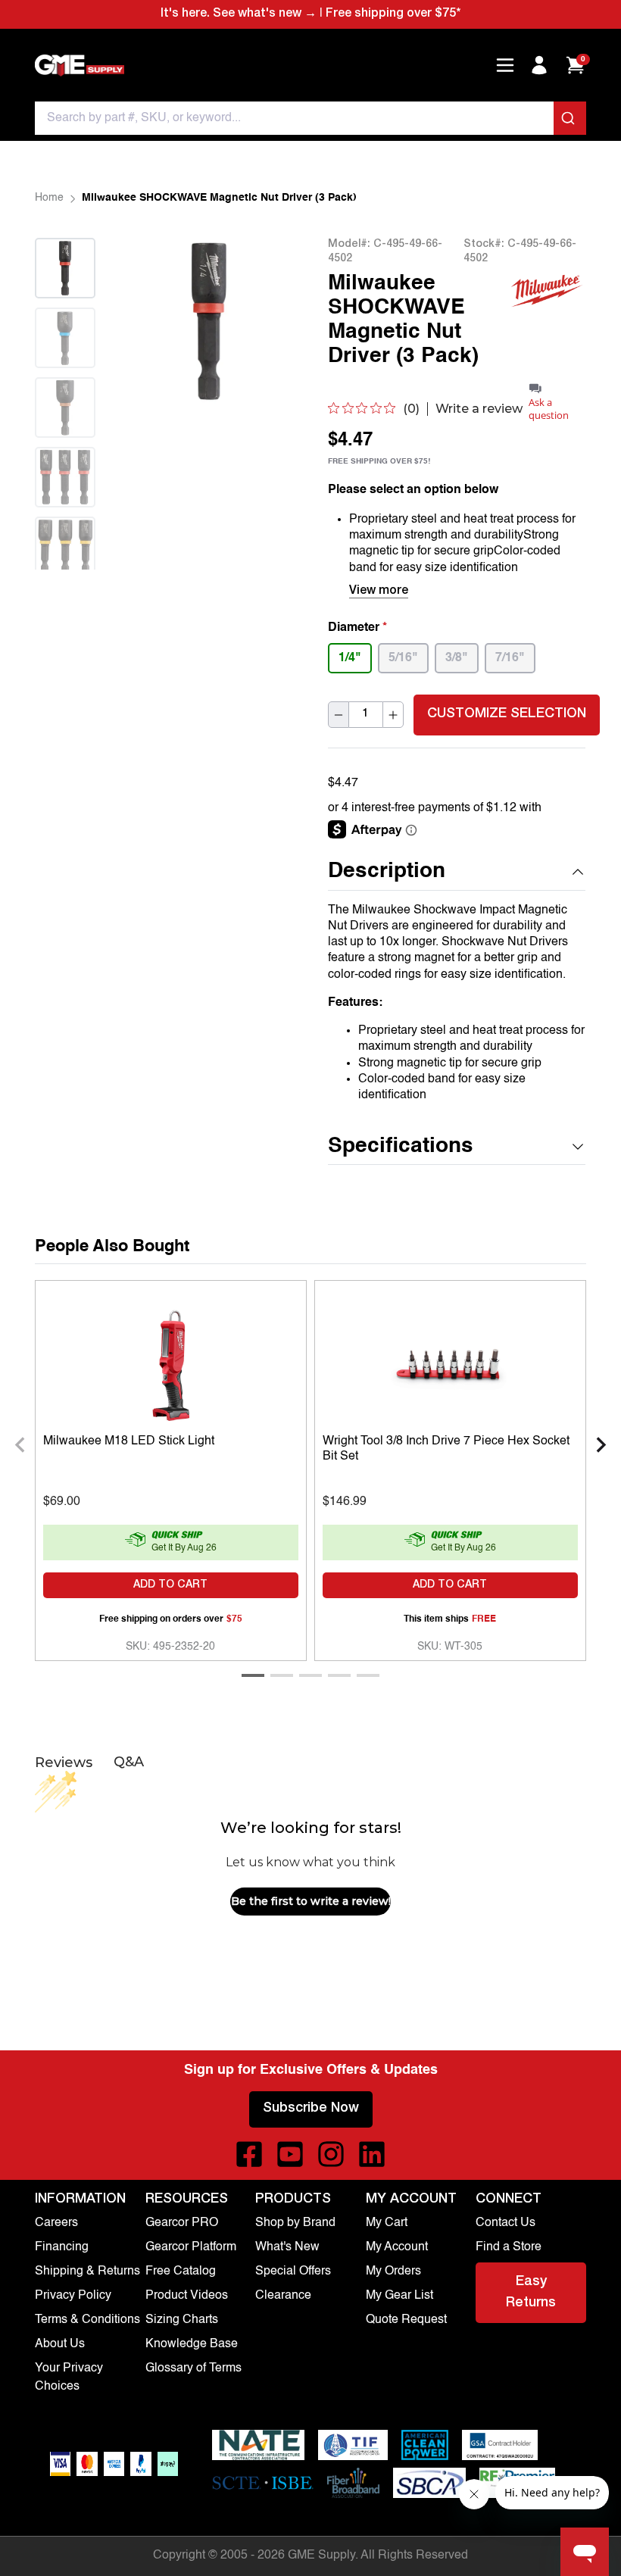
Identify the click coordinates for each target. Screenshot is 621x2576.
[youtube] (290, 2154)
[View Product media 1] (65, 268)
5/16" (403, 658)
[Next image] (65, 588)
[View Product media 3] (65, 407)
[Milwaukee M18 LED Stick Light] (171, 1363)
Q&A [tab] (129, 1762)
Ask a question (549, 409)
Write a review (479, 409)
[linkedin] (372, 2154)
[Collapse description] (578, 872)
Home (49, 198)
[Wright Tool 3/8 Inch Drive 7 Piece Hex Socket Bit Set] (450, 1363)
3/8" (457, 658)
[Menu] (505, 65)
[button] (457, 872)
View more (379, 592)
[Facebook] (249, 2154)
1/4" (350, 658)
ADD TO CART (170, 1585)
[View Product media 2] (65, 338)
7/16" (510, 658)
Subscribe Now (311, 2109)
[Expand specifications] (578, 1147)
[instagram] (331, 2154)
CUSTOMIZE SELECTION (507, 714)
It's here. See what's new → (239, 14)
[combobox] (310, 118)
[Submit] (570, 118)
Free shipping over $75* (393, 14)
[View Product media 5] (65, 547)
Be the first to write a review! (311, 1901)
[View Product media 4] (65, 477)
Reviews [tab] (64, 1763)
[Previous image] (157, 321)
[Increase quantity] (393, 715)
